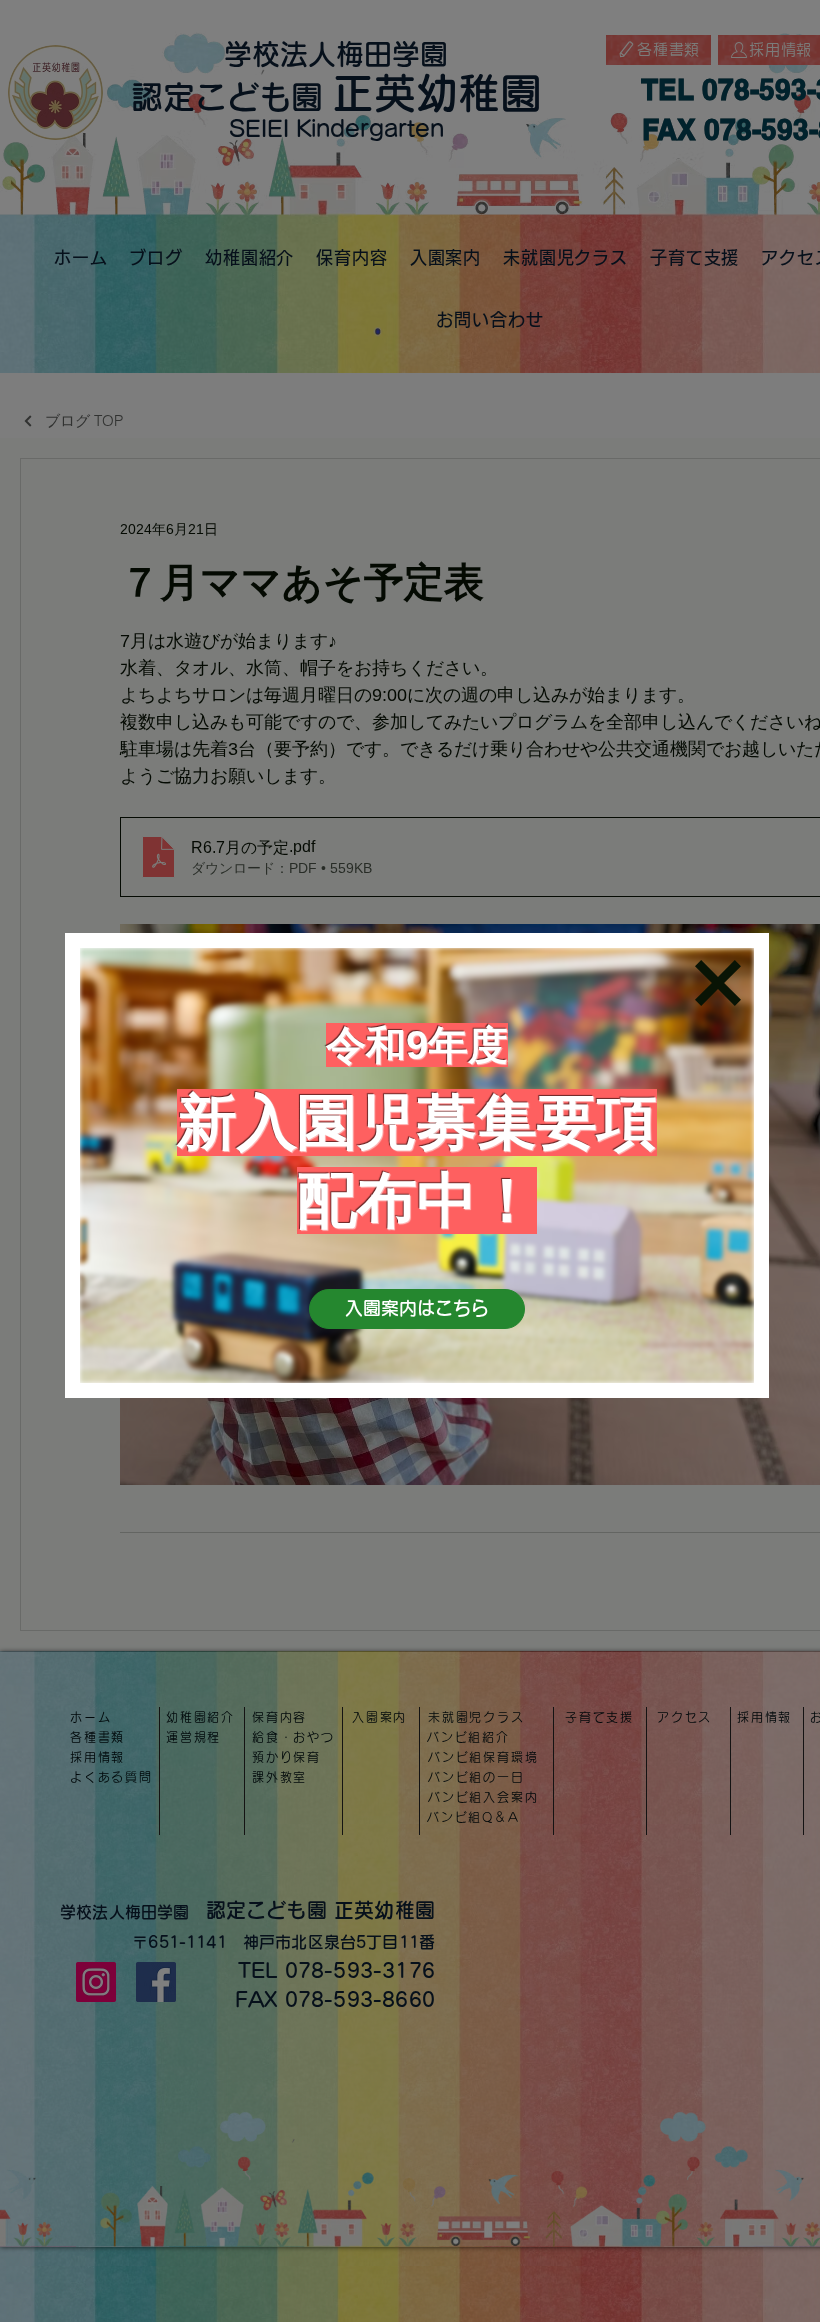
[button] (718, 983)
